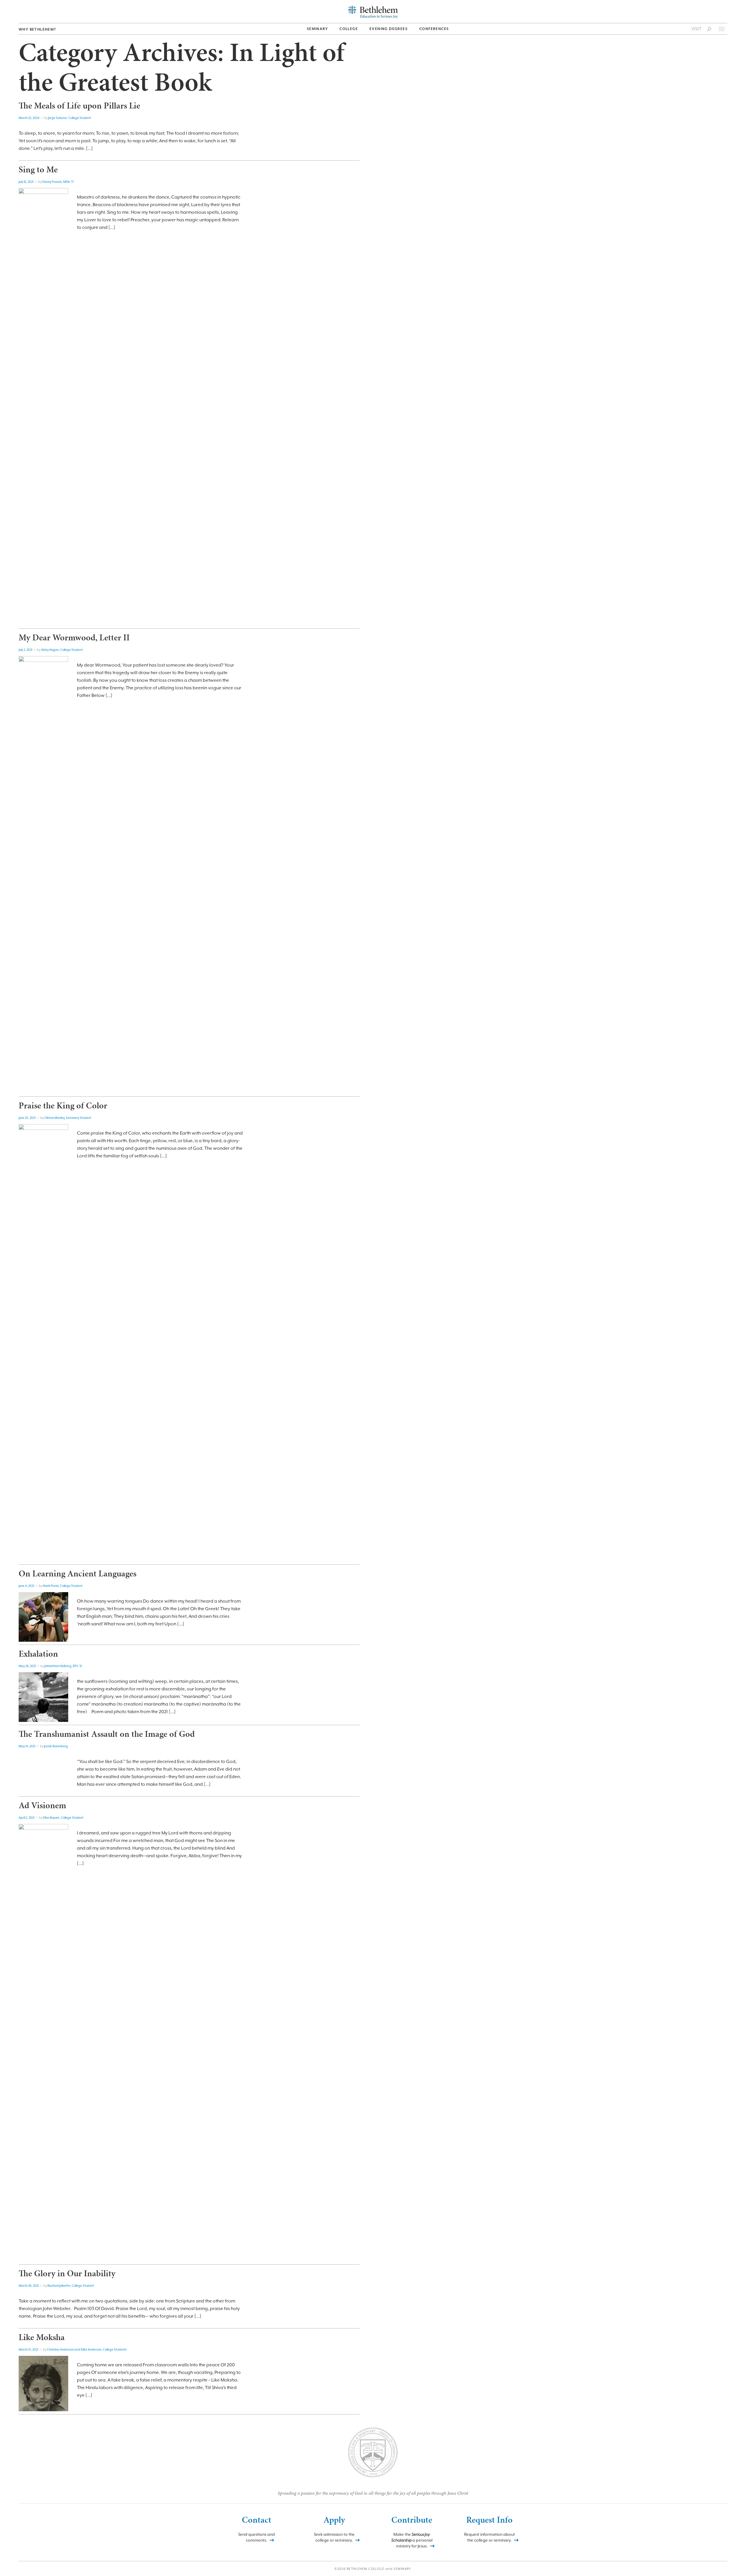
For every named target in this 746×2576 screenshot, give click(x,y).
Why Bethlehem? (37, 29)
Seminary (317, 29)
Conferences (434, 29)
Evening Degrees (389, 29)
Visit (696, 29)
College (349, 29)
